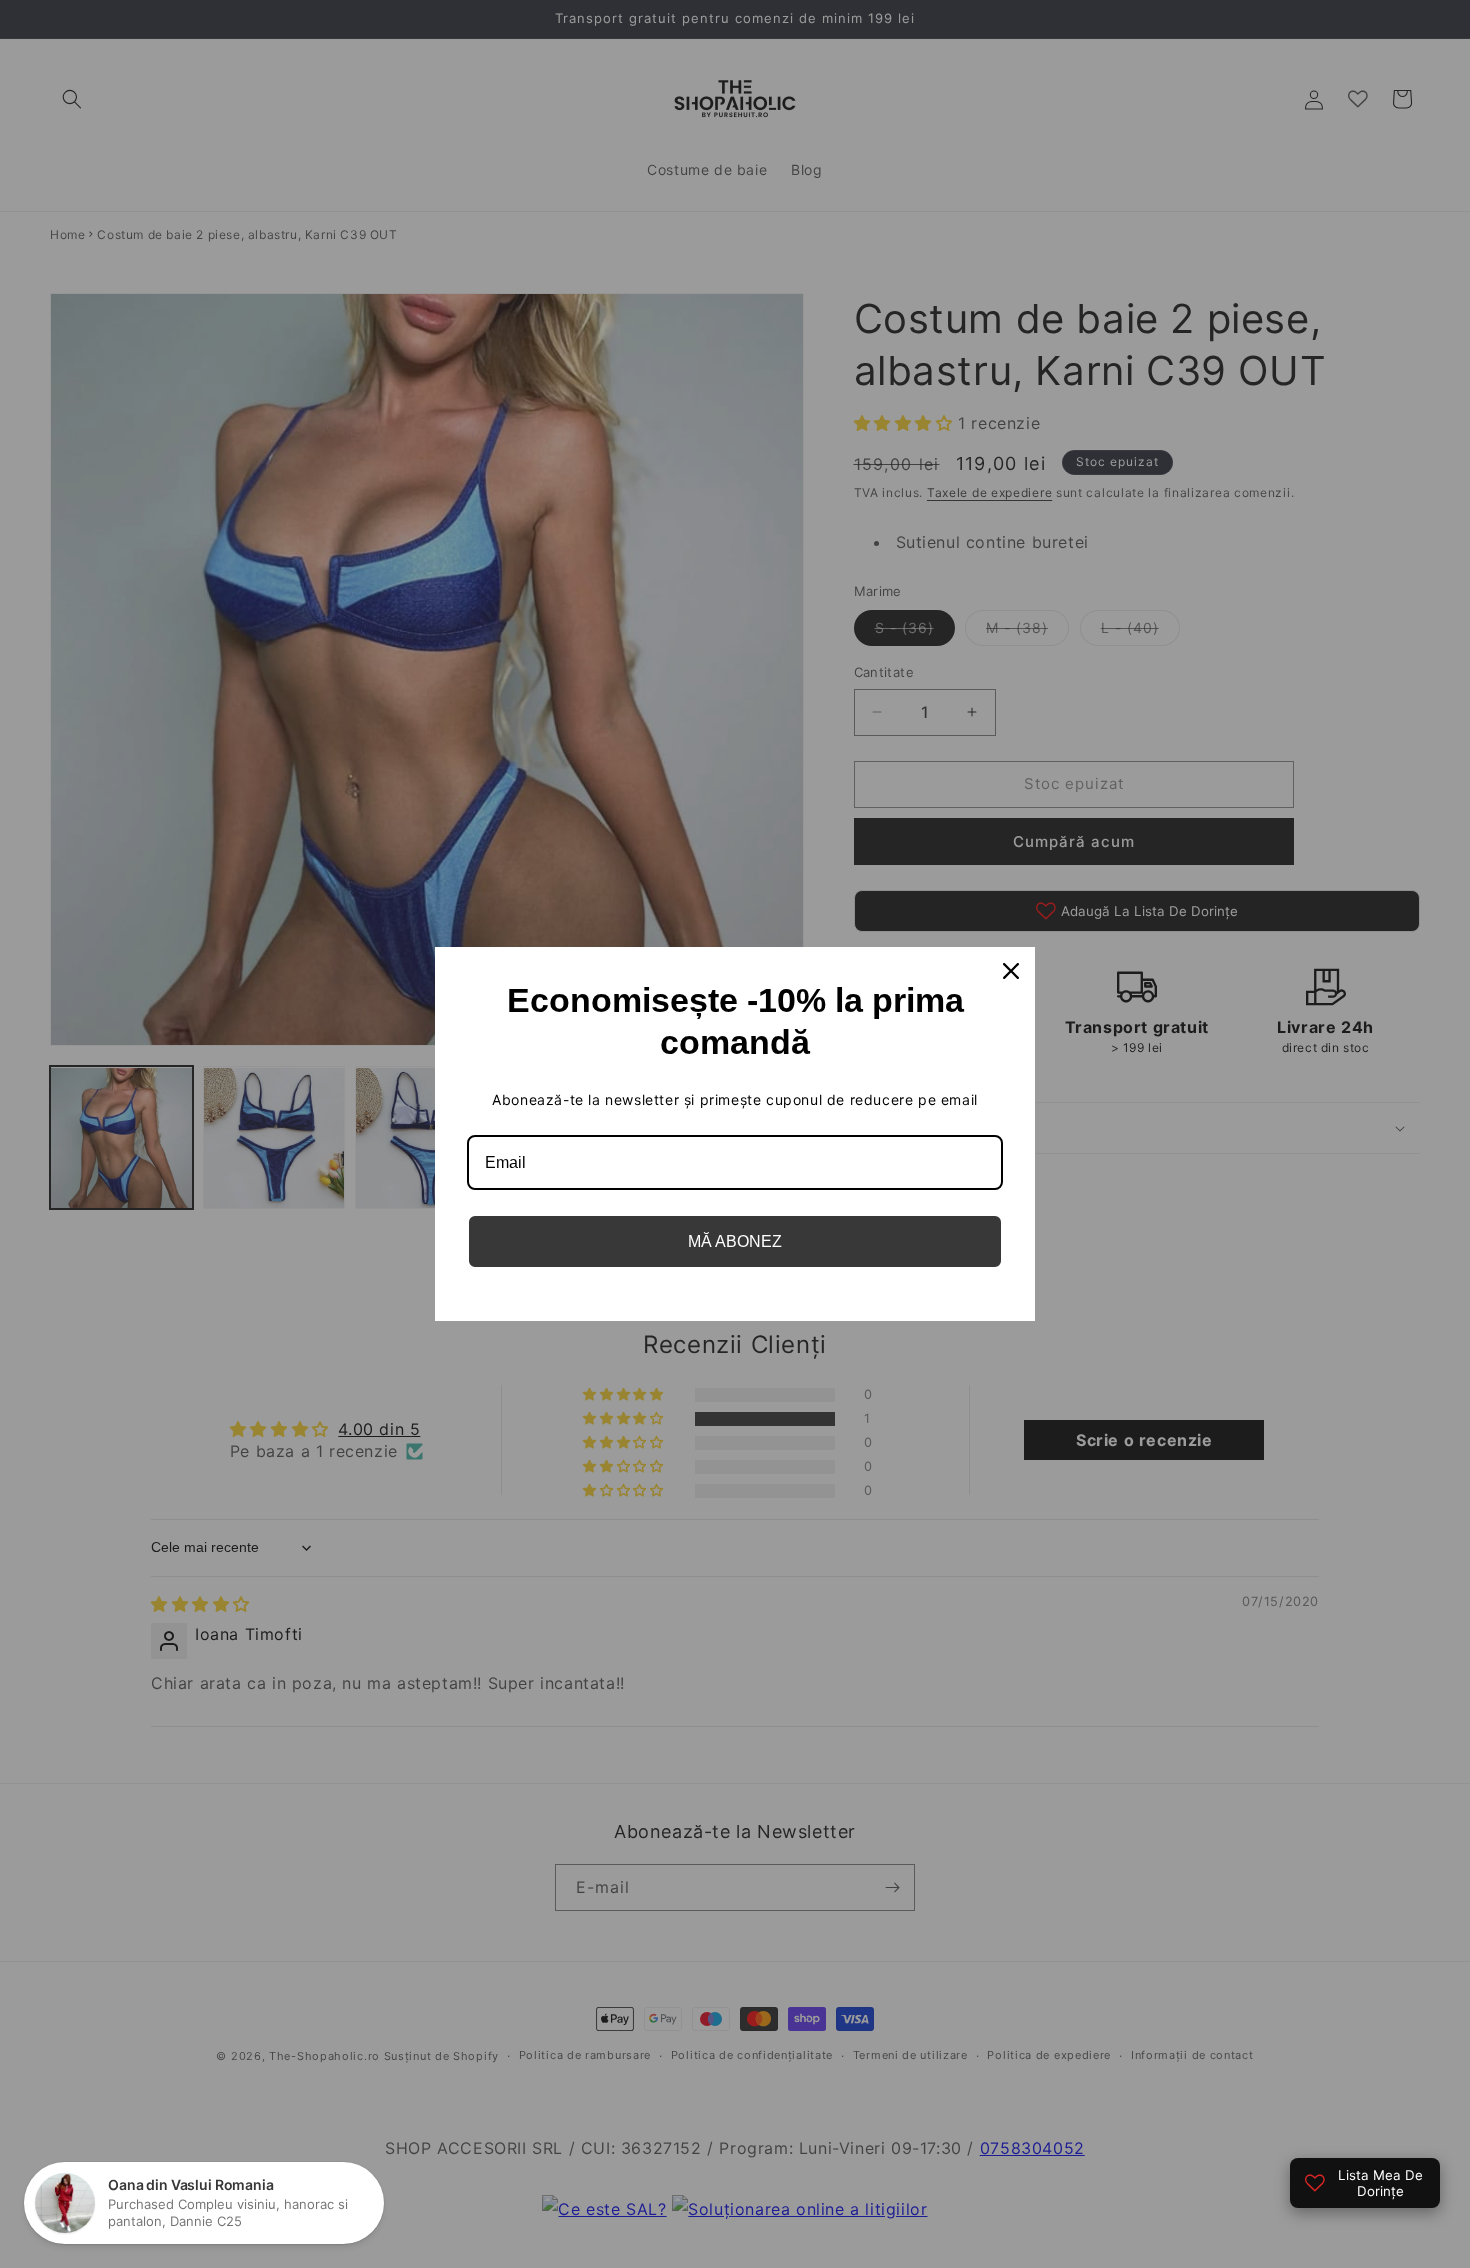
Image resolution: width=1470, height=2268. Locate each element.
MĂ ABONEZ (735, 1241)
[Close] (1011, 971)
